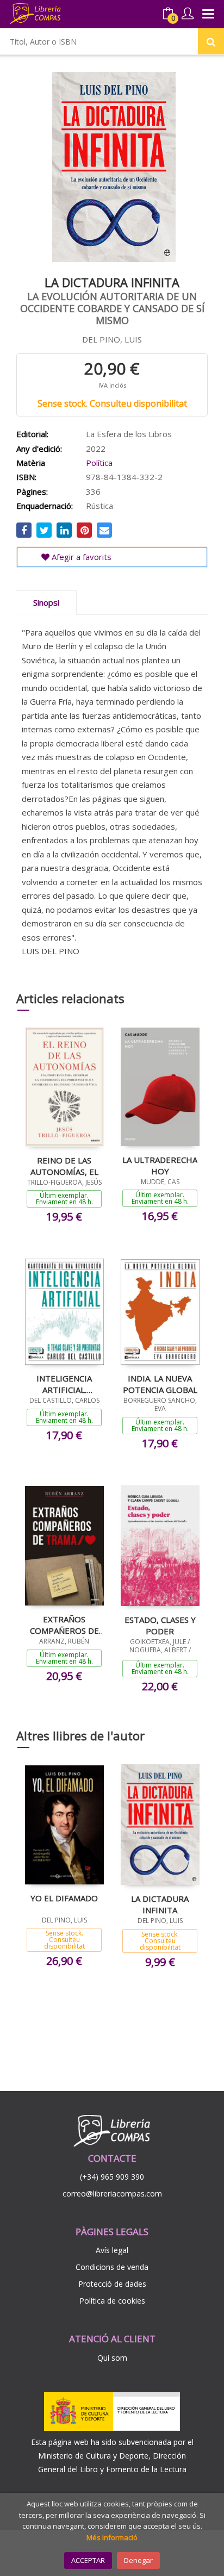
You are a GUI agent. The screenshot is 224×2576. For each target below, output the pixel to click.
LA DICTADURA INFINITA (160, 1904)
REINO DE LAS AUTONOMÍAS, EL (64, 1166)
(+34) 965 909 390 (112, 2177)
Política (99, 463)
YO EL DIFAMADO (64, 1898)
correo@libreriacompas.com (112, 2194)
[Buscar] (211, 41)
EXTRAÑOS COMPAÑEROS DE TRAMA (64, 1625)
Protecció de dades (112, 2284)
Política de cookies (112, 2301)
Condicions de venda (112, 2267)
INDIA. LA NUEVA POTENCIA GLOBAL (160, 1384)
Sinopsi (46, 602)
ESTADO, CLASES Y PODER (160, 1625)
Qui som (112, 2358)
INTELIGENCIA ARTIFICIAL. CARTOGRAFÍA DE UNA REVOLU (64, 1384)
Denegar (138, 2560)
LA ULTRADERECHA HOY (160, 1165)
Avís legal (112, 2250)
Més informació (112, 2537)
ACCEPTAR (88, 2560)
